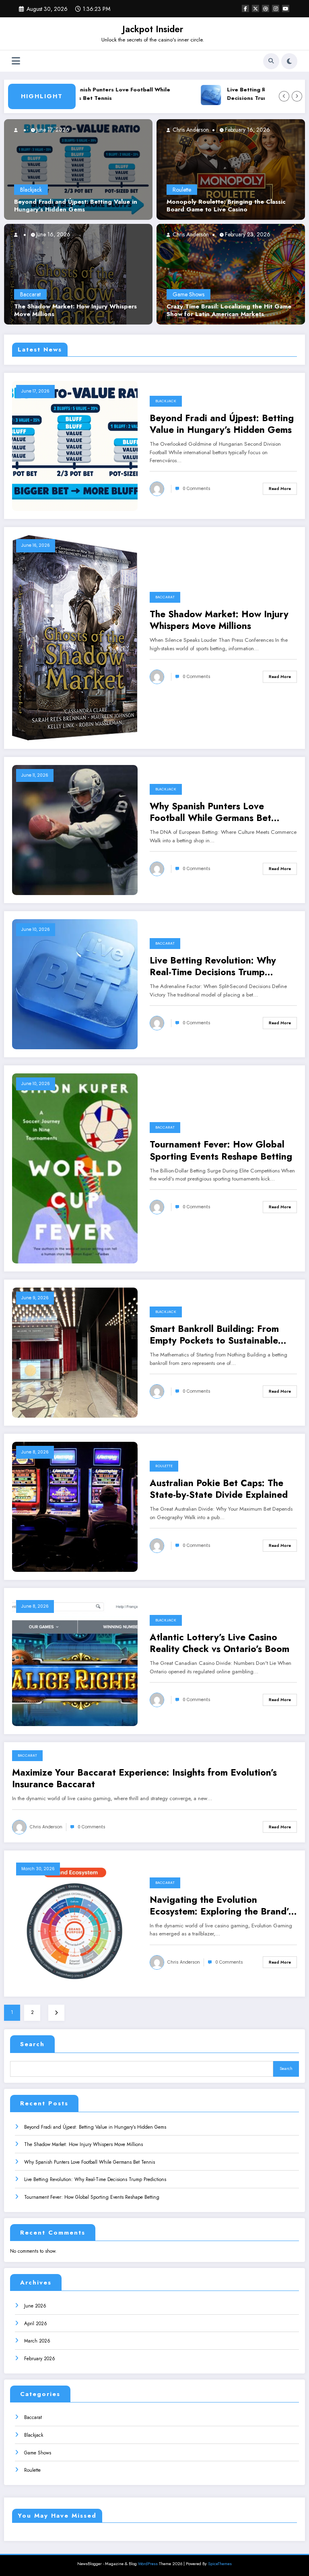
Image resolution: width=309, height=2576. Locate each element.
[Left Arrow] (284, 96)
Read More (280, 489)
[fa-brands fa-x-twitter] (255, 8)
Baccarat (30, 294)
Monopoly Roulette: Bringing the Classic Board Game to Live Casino (226, 206)
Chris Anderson (190, 130)
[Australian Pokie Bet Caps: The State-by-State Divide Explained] (75, 1506)
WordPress (148, 2564)
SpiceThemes (220, 2564)
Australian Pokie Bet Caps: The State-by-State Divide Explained (219, 1489)
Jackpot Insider (153, 29)
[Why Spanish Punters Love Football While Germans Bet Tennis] (75, 829)
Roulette (182, 190)
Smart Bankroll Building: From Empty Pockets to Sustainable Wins (214, 1335)
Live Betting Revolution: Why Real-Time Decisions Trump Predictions (213, 967)
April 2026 (36, 2324)
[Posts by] (19, 130)
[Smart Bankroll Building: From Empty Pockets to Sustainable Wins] (75, 1352)
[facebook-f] (245, 8)
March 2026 (37, 2341)
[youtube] (286, 8)
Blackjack (31, 190)
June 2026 (35, 2306)
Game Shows (188, 294)
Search (32, 2044)
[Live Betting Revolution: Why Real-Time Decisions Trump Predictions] (75, 984)
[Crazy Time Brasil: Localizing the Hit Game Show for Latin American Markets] (231, 274)
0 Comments (197, 489)
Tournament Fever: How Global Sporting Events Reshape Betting (221, 1151)
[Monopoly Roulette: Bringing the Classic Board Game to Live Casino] (231, 169)
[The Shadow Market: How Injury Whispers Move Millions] (65, 274)
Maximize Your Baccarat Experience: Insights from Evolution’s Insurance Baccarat (144, 1779)
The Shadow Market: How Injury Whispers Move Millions (75, 311)
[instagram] (276, 8)
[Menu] (16, 61)
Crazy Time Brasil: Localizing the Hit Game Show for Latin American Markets (229, 311)
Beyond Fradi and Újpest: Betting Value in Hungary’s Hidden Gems (76, 206)
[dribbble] (266, 8)
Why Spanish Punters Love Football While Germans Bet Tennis (79, 94)
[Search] (271, 61)
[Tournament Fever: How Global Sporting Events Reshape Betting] (75, 1168)
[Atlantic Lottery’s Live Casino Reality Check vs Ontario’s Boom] (75, 1660)
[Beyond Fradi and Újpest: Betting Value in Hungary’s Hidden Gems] (78, 169)
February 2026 (40, 2359)
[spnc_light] (289, 61)
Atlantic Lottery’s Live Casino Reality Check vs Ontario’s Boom (219, 1643)
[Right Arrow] (297, 96)
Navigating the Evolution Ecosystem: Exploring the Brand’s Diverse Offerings (221, 1906)
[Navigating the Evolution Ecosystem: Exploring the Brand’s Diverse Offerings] (75, 1923)
